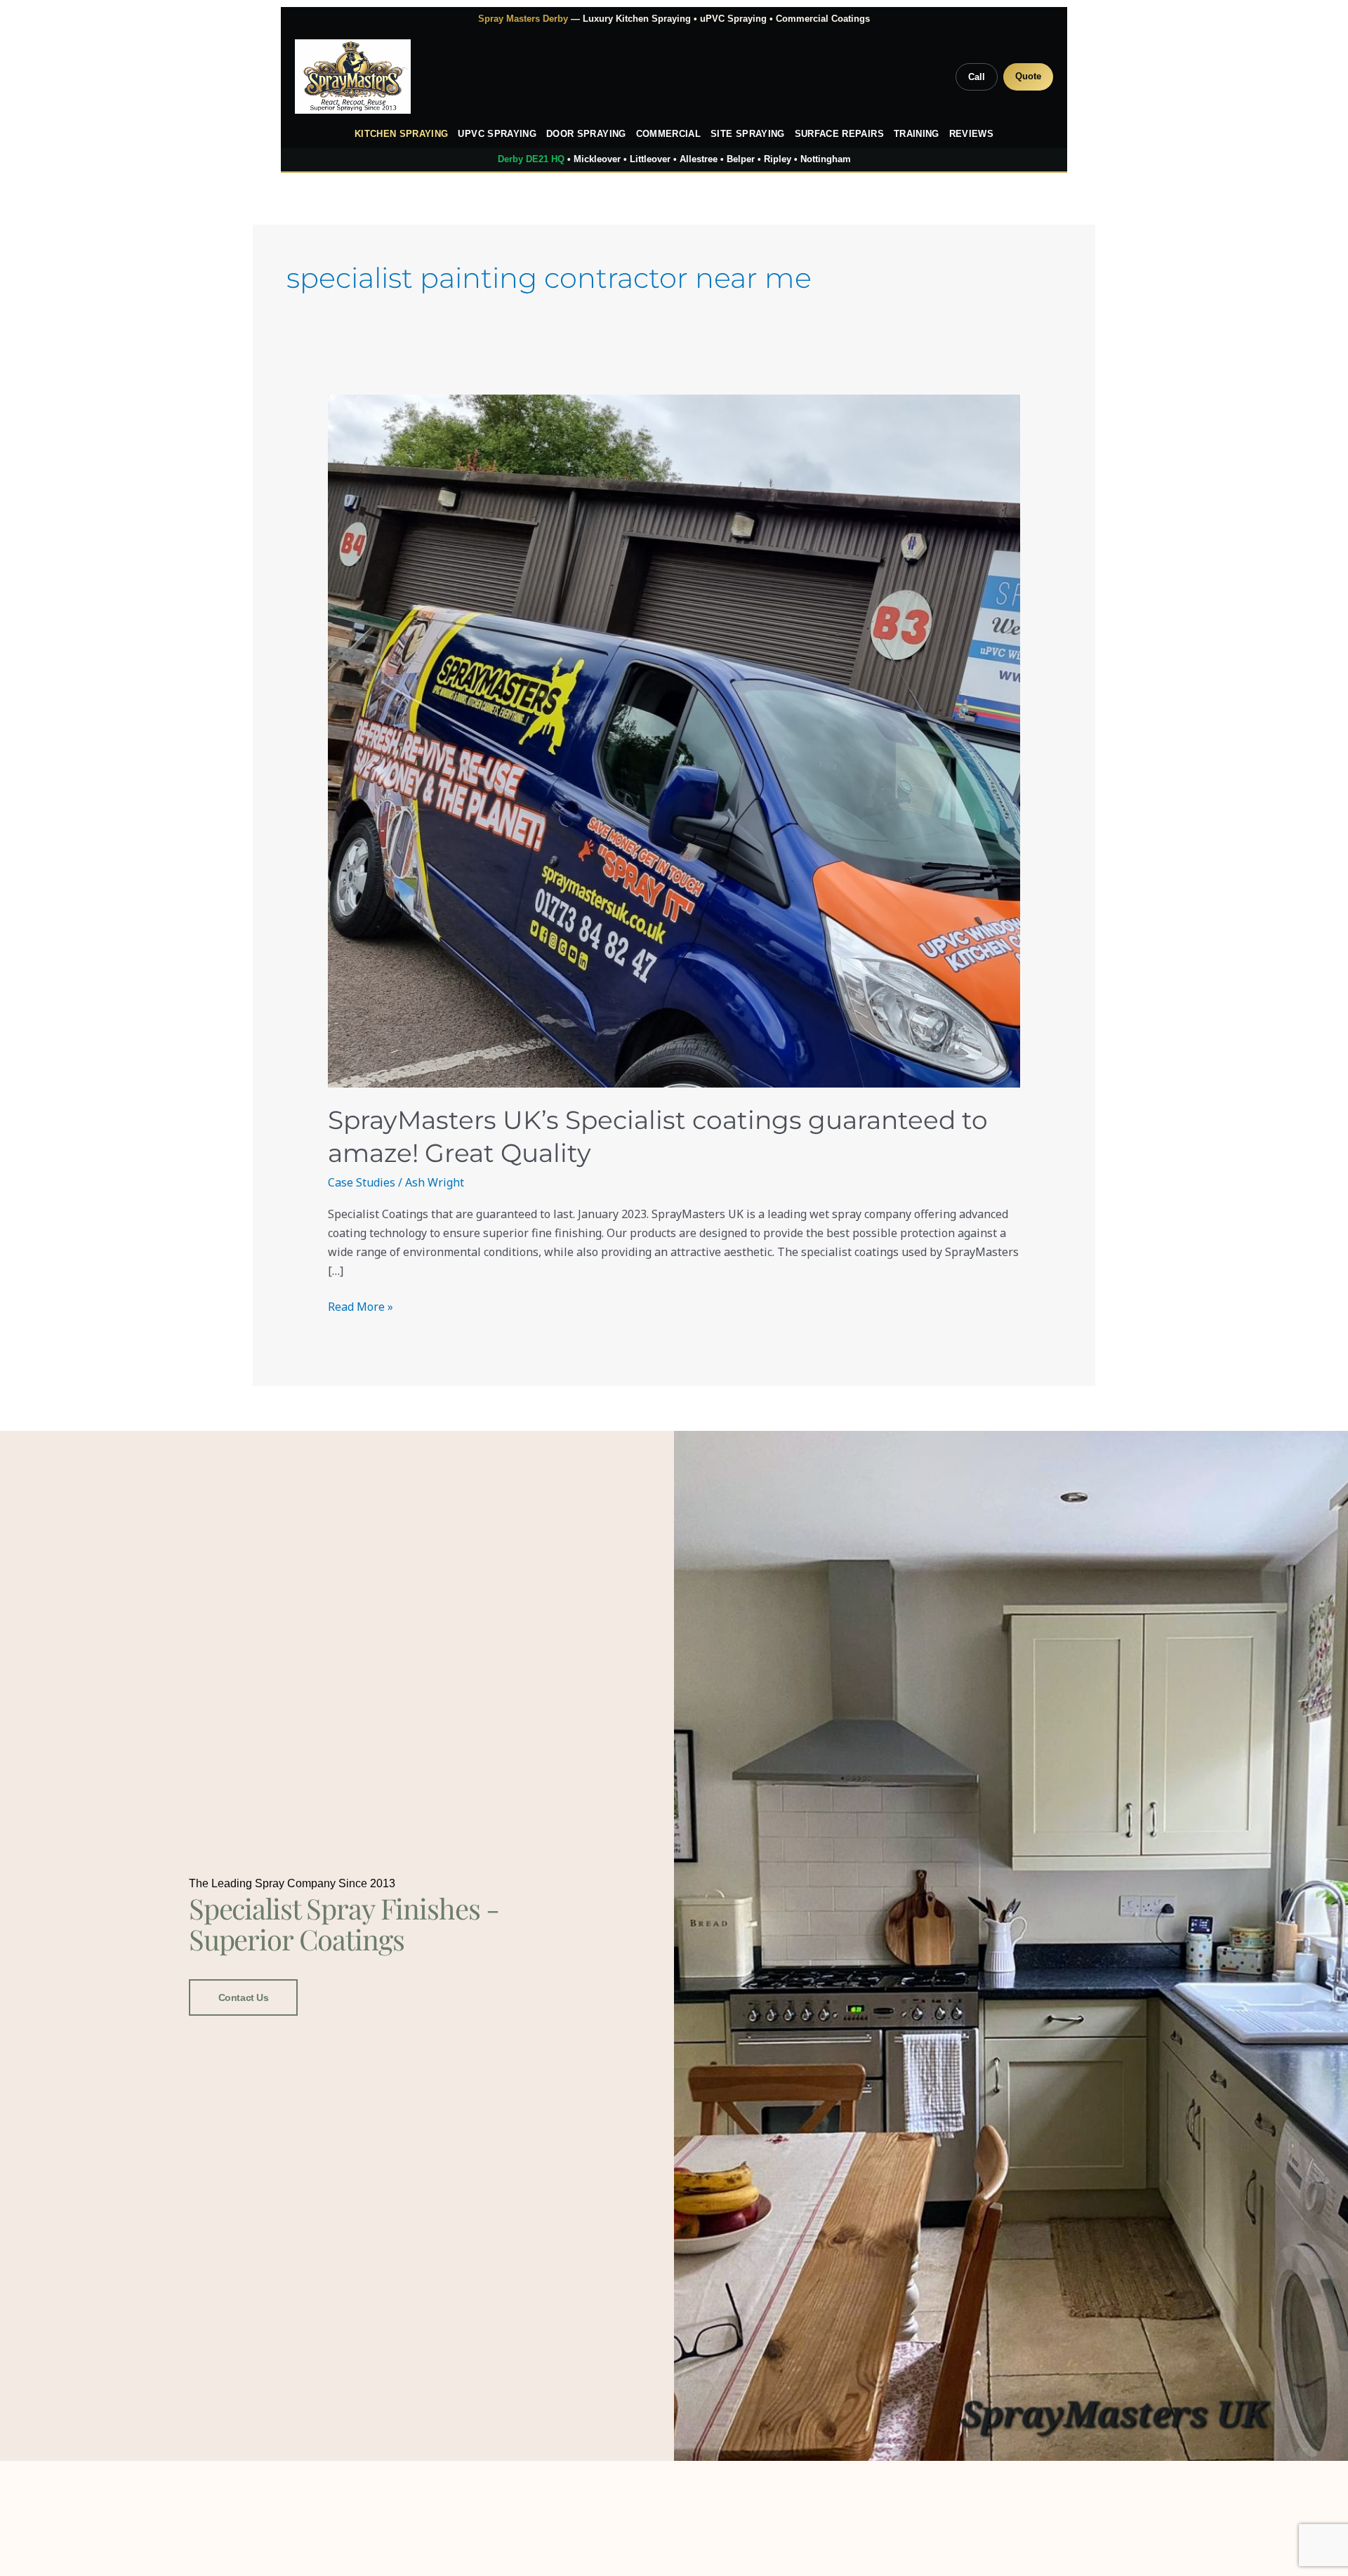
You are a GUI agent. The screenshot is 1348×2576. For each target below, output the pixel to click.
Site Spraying (748, 134)
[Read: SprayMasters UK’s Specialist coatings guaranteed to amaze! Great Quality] (674, 741)
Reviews (971, 134)
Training (917, 134)
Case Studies (362, 1182)
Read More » (361, 1306)
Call (977, 77)
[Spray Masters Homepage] (353, 77)
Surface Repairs (839, 134)
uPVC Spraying (497, 134)
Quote (1028, 76)
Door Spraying (586, 134)
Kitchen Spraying (402, 134)
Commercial (669, 134)
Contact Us (244, 1997)
